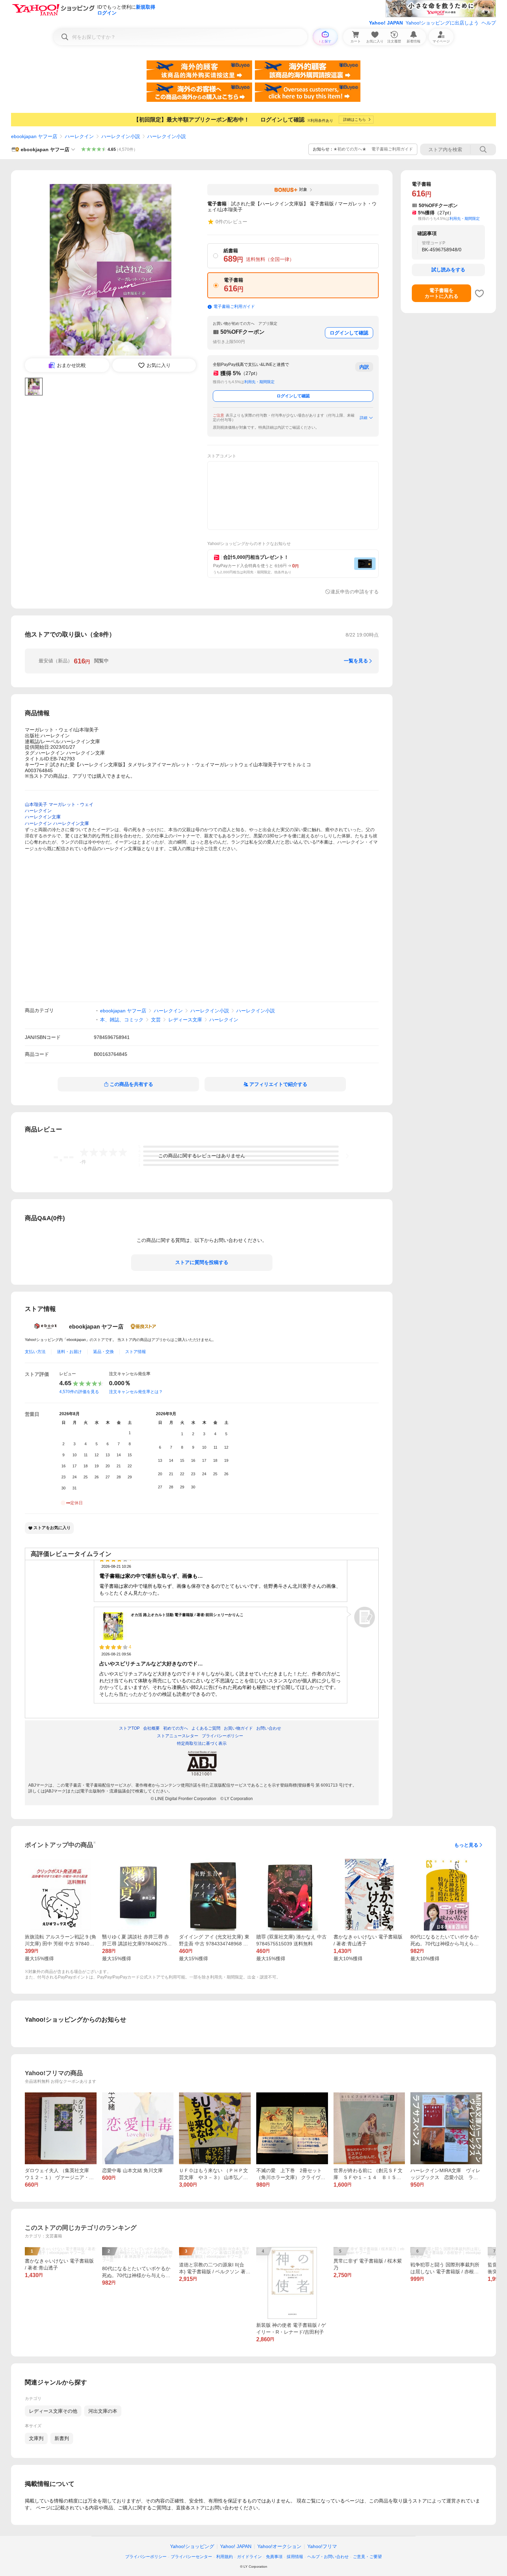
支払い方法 (35, 1352)
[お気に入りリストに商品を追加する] (479, 293)
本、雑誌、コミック (122, 1020)
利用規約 (225, 2557)
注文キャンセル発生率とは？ (136, 1392)
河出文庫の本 (103, 2411)
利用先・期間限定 (259, 382)
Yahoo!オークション (279, 2546)
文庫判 (36, 2438)
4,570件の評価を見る (79, 1392)
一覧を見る (356, 661)
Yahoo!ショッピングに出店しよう (442, 23)
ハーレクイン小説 (121, 136)
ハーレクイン (79, 136)
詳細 (364, 418)
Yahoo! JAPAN (386, 23)
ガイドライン (249, 2557)
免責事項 (274, 2557)
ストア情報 (136, 1352)
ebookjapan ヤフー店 (34, 136)
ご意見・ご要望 (367, 2557)
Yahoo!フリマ (322, 2546)
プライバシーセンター (191, 2557)
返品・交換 (103, 1352)
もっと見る (466, 1845)
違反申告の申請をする (355, 592)
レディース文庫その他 (53, 2411)
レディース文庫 (185, 1020)
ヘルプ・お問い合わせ (328, 2557)
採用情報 (295, 2557)
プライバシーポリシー (146, 2557)
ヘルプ (489, 23)
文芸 (156, 1020)
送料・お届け (69, 1352)
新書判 (62, 2438)
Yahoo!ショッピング (192, 2546)
